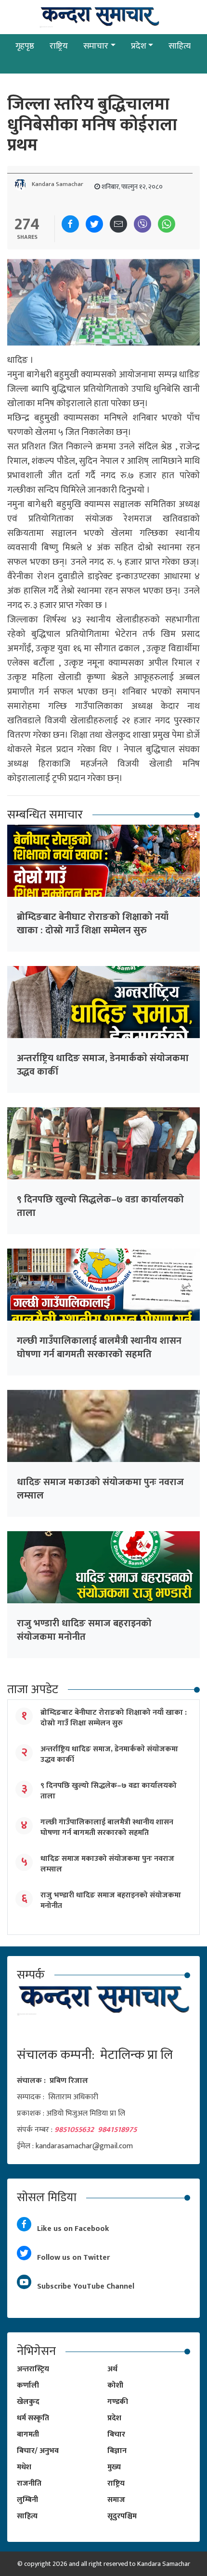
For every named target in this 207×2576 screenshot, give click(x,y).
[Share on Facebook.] (70, 224)
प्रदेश (139, 46)
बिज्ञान (117, 2451)
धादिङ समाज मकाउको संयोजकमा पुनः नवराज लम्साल (100, 1489)
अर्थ (112, 2369)
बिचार (116, 2434)
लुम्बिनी (27, 2500)
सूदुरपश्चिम (122, 2516)
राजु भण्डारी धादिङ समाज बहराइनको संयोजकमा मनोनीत (84, 1630)
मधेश (24, 2467)
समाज (116, 2500)
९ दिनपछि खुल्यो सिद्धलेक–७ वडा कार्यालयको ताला (100, 1206)
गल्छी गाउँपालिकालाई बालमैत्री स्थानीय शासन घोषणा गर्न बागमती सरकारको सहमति (99, 1348)
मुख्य (114, 2467)
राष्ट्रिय (59, 46)
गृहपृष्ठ (25, 46)
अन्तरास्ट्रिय (33, 2369)
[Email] (118, 224)
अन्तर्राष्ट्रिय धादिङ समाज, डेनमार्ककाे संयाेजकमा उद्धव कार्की (103, 1065)
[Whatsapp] (167, 224)
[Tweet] (94, 224)
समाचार (96, 46)
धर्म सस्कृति (33, 2418)
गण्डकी (118, 2402)
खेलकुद (28, 2402)
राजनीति (29, 2483)
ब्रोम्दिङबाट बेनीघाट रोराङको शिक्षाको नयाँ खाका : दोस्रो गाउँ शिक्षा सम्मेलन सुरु (93, 924)
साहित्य (180, 46)
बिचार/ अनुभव (38, 2451)
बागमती (28, 2434)
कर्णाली (28, 2385)
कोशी (115, 2385)
